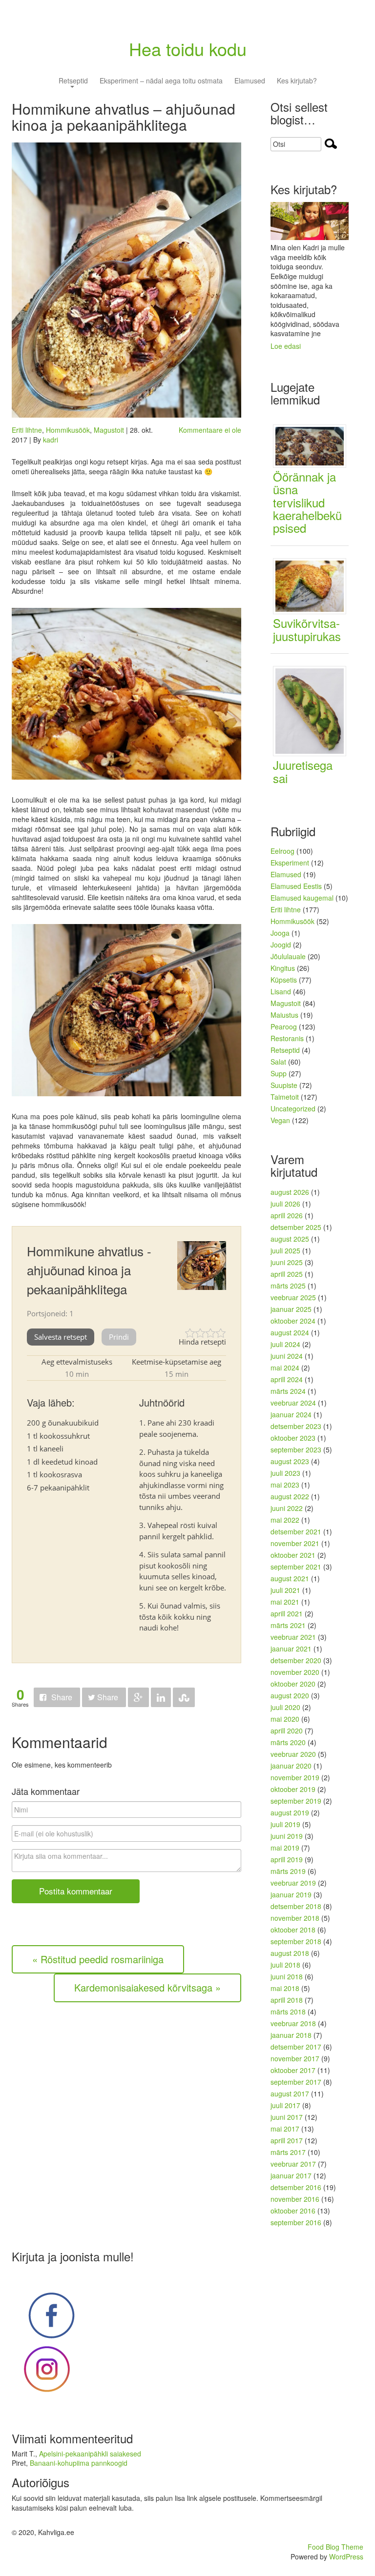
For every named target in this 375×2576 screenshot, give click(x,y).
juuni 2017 (287, 2117)
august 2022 (290, 1496)
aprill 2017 (287, 2140)
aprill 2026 (287, 1215)
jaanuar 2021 (291, 1649)
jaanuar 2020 (291, 1766)
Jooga (280, 933)
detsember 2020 (296, 1660)
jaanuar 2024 (291, 1414)
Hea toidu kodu (188, 49)
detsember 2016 (296, 2187)
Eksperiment (290, 863)
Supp (279, 1073)
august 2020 (290, 1695)
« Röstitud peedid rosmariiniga (98, 1959)
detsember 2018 (296, 1906)
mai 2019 (285, 1848)
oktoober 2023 (293, 1438)
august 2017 (290, 2093)
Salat (278, 1062)
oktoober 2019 (293, 1789)
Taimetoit (285, 1097)
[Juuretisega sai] (313, 710)
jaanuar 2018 (291, 2035)
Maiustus (284, 1015)
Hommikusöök (68, 430)
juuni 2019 (287, 1836)
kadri (51, 440)
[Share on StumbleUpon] (184, 1698)
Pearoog (284, 1026)
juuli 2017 (285, 2105)
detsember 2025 (296, 1227)
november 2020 (295, 1672)
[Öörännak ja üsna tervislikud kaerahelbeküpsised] (313, 445)
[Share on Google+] (138, 1698)
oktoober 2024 (293, 1321)
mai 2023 (285, 1485)
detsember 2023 (296, 1426)
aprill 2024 (287, 1379)
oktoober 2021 (293, 1555)
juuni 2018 (287, 1976)
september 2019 (296, 1801)
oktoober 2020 (293, 1684)
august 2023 (290, 1461)
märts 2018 (288, 2012)
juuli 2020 (285, 1707)
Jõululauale (288, 956)
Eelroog (282, 851)
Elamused (250, 81)
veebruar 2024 (293, 1403)
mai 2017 (285, 2129)
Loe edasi (286, 346)
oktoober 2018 (293, 1930)
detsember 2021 (296, 1531)
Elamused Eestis (296, 886)
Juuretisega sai (303, 771)
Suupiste (284, 1085)
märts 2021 (288, 1625)
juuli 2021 (285, 1590)
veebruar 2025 (293, 1297)
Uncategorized (293, 1108)
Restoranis (287, 1038)
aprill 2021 (287, 1613)
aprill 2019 (287, 1859)
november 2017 (295, 2058)
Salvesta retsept (61, 1337)
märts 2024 (288, 1391)
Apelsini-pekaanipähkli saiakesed (90, 2454)
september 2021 (296, 1567)
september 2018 (296, 1941)
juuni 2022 (287, 1508)
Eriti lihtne (27, 430)
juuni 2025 (287, 1262)
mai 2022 (285, 1520)
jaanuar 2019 (291, 1894)
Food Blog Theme (335, 2547)
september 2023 (296, 1449)
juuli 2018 (285, 1965)
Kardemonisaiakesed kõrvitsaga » (147, 1987)
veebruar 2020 (293, 1754)
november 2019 (295, 1777)
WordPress (346, 2556)
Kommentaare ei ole (210, 430)
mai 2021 (285, 1602)
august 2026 (290, 1192)
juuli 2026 (285, 1204)
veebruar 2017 (293, 2164)
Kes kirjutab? (297, 81)
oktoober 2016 (293, 2211)
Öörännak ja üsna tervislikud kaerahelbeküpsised (307, 502)
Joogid (281, 945)
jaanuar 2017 (291, 2175)
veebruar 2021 (293, 1637)
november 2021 (295, 1543)
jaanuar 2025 (291, 1309)
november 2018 (295, 1918)
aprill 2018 (287, 2000)
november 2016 (295, 2199)
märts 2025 (288, 1286)
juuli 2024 (285, 1344)
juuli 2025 (285, 1250)
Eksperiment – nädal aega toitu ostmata (161, 81)
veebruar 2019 (293, 1883)
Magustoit (109, 430)
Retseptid (73, 81)
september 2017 (296, 2082)
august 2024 (290, 1332)
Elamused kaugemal (302, 898)
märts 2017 (288, 2152)
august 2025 (290, 1239)
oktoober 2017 (293, 2070)
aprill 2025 (287, 1274)
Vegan (280, 1120)
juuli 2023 (285, 1473)
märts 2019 (288, 1871)
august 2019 (290, 1812)
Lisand (281, 991)
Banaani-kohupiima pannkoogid (79, 2463)
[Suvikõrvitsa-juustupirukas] (313, 585)
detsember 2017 (296, 2047)
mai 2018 (285, 1988)
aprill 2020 (287, 1731)
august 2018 (290, 1953)
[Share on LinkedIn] (161, 1698)
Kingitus (283, 968)
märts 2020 (288, 1742)
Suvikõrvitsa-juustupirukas (307, 629)
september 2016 (296, 2222)
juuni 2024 (287, 1356)
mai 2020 (285, 1719)
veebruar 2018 (293, 2023)
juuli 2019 (285, 1824)
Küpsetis (284, 980)
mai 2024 (285, 1368)
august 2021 (290, 1578)
